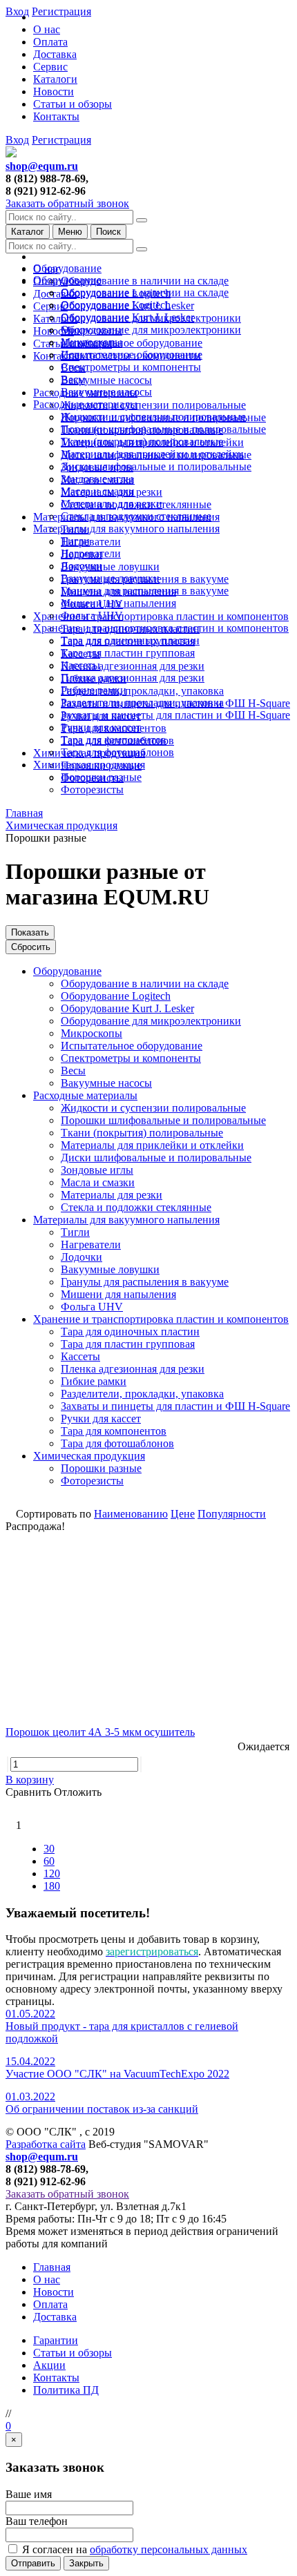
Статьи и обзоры (73, 104)
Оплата (50, 42)
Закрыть (86, 2563)
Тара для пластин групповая (128, 653)
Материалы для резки (112, 504)
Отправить (33, 2563)
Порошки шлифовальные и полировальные (163, 429)
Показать (30, 932)
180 (52, 1886)
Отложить (78, 1792)
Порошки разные (101, 777)
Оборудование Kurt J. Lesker (127, 317)
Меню (70, 232)
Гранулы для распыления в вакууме (145, 591)
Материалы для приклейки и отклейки (152, 454)
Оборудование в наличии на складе (145, 281)
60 (49, 1861)
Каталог (28, 232)
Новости (54, 91)
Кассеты (80, 665)
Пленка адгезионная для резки (133, 666)
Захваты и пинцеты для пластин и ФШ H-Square (175, 715)
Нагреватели (91, 542)
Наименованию (131, 1514)
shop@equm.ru (42, 166)
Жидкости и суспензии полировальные (153, 405)
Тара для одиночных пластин (130, 640)
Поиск (108, 232)
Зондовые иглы (97, 479)
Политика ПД (66, 2390)
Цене (183, 1514)
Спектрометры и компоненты (131, 367)
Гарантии (56, 2340)
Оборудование (67, 268)
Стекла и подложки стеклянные (136, 516)
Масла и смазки (98, 491)
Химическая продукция (89, 765)
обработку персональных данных (169, 2549)
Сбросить (31, 947)
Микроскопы (92, 342)
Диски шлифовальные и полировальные (156, 466)
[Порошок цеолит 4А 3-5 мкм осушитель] (148, 1626)
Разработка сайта (46, 2144)
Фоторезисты (92, 790)
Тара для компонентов (114, 740)
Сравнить (30, 1792)
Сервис (50, 67)
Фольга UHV (92, 616)
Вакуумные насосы (106, 380)
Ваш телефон (37, 2521)
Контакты (56, 116)
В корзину (30, 1780)
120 (52, 1873)
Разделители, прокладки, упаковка (142, 691)
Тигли (75, 541)
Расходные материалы (85, 404)
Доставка (55, 54)
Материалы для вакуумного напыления (126, 529)
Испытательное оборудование (132, 343)
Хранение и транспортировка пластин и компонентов (161, 616)
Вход (17, 140)
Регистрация (61, 140)
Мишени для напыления (118, 603)
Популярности (232, 1514)
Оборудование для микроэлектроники (151, 330)
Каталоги (55, 79)
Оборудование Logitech (116, 305)
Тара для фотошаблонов (117, 752)
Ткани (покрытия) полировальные (142, 442)
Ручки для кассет (101, 727)
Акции (49, 2365)
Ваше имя (29, 2494)
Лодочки (82, 566)
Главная (52, 2267)
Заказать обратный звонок (67, 203)
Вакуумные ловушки (110, 566)
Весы (73, 379)
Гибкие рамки (94, 690)
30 (49, 1849)
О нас (47, 29)
